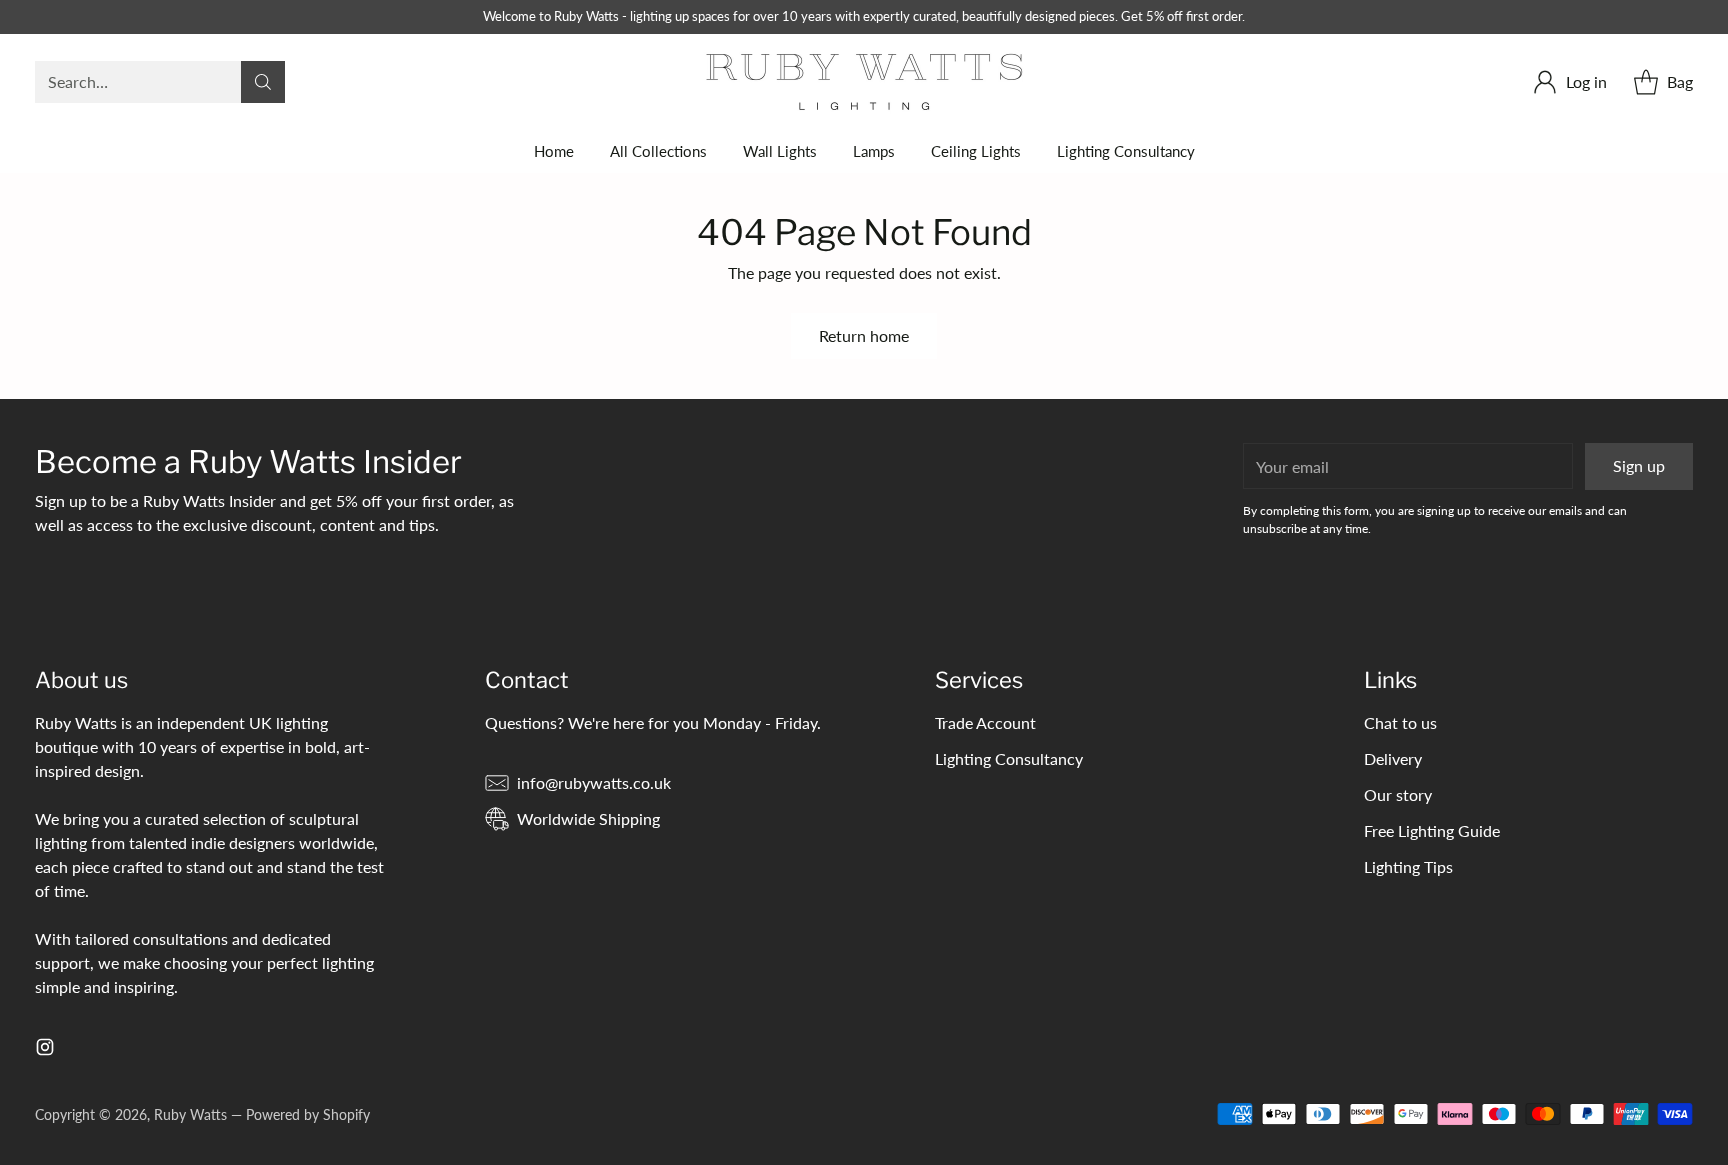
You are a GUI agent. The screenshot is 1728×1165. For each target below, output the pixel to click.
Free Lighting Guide (1432, 830)
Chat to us (1400, 722)
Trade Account (985, 722)
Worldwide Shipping (588, 818)
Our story (1398, 794)
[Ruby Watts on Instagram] (45, 1050)
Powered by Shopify (308, 1114)
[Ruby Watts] (864, 82)
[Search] (263, 82)
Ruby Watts (190, 1114)
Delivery (1393, 758)
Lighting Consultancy (1009, 758)
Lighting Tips (1408, 866)
